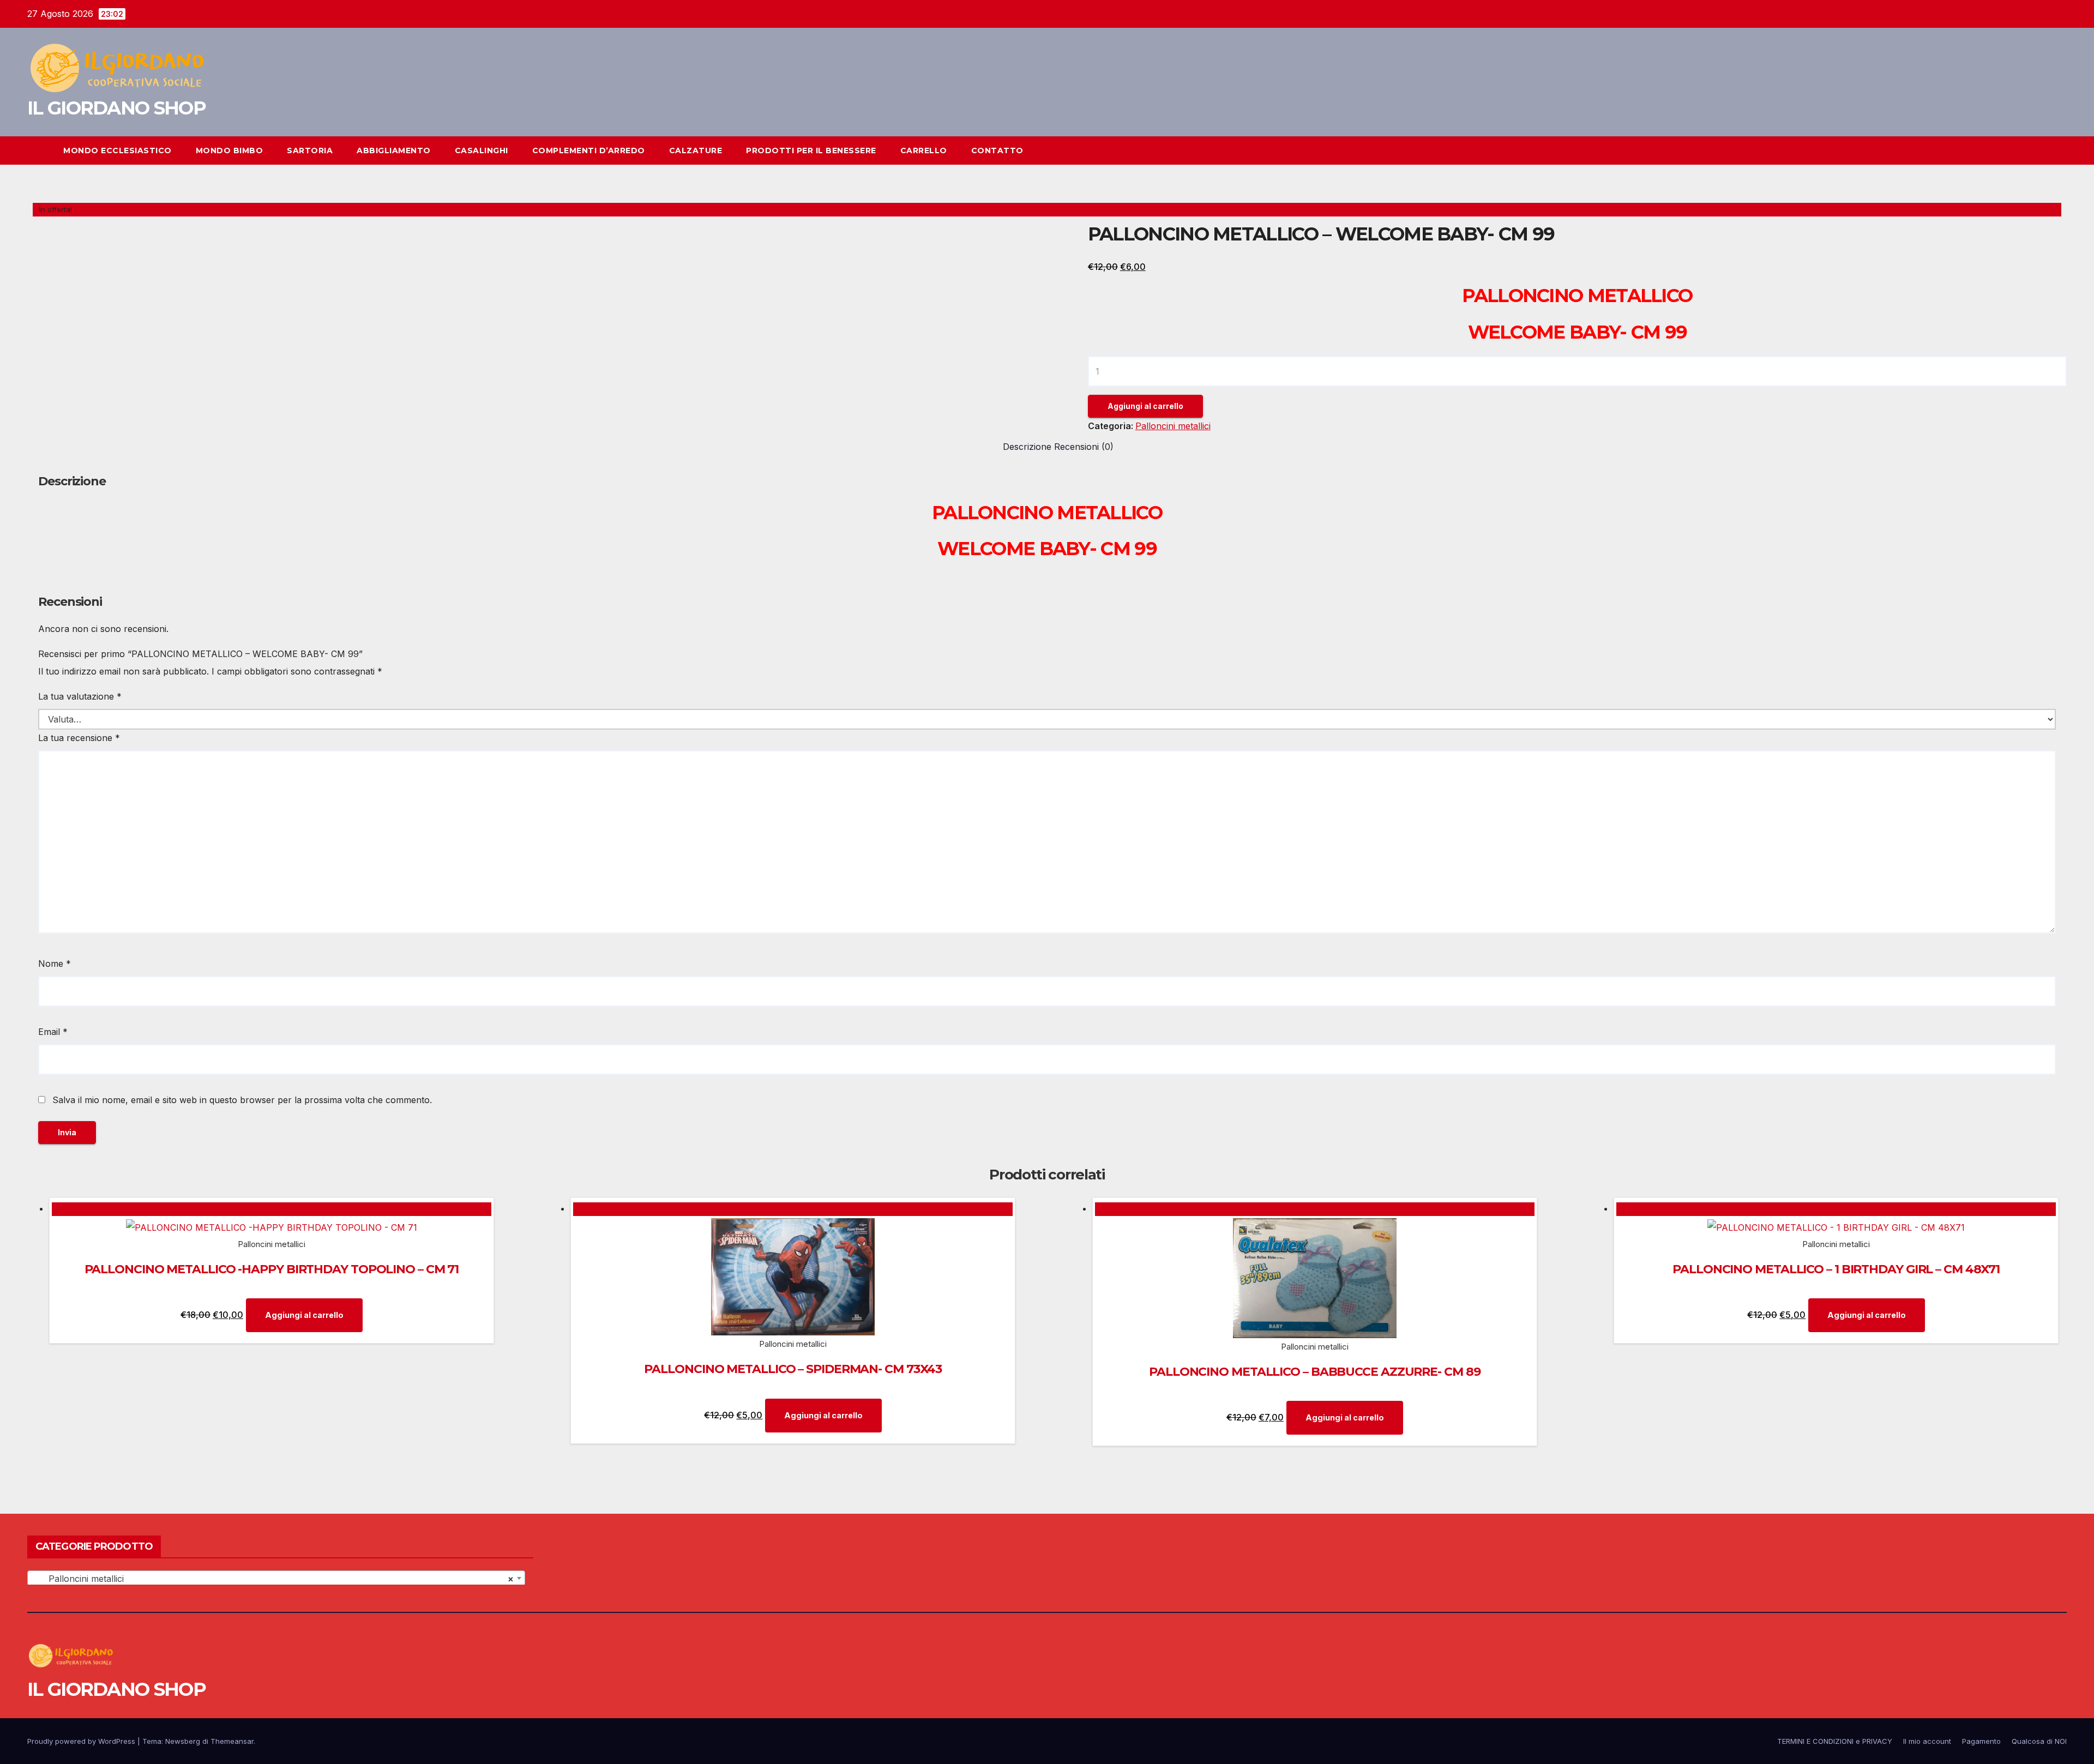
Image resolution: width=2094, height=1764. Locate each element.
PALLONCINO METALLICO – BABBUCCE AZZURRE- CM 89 (1314, 1372)
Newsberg (183, 1741)
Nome (55, 964)
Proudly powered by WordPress (82, 1741)
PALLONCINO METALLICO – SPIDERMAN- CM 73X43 (793, 1369)
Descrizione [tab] (1027, 447)
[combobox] (276, 1578)
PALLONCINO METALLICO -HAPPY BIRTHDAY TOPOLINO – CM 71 (272, 1269)
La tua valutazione (80, 696)
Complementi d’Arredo (589, 150)
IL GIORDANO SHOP (116, 108)
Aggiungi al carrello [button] (304, 1315)
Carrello (924, 150)
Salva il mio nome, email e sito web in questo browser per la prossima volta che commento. (242, 1100)
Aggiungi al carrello (1145, 406)
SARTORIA (310, 150)
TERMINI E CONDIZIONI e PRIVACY (1835, 1741)
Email (53, 1032)
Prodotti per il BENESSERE (811, 150)
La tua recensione (79, 738)
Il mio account (1927, 1741)
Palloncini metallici (1173, 426)
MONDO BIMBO (230, 150)
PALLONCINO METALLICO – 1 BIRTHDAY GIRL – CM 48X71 (1836, 1269)
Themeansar (232, 1741)
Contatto (997, 150)
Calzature (696, 150)
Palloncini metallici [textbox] (273, 1579)
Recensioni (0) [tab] (1084, 447)
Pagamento (1981, 1741)
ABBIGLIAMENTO (394, 150)
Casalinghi (482, 150)
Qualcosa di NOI (2039, 1741)
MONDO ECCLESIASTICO (118, 150)
